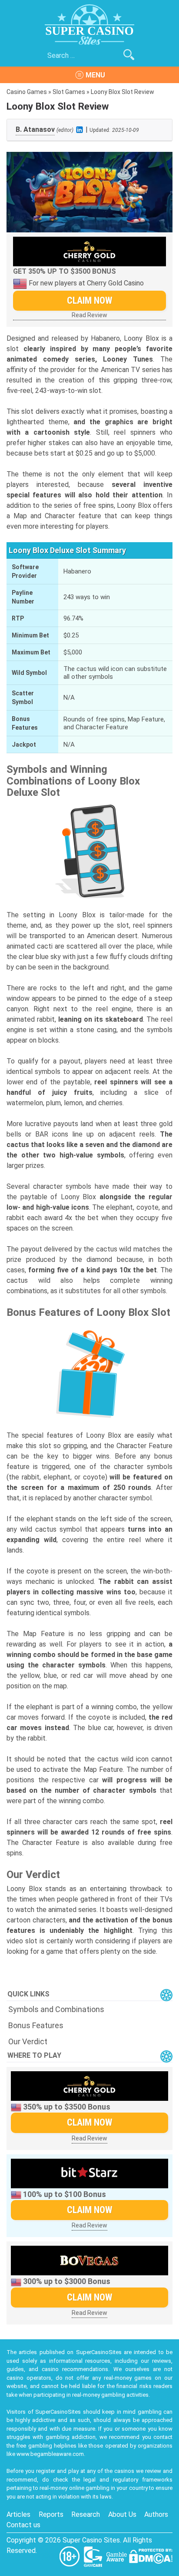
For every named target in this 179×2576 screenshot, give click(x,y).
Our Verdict (28, 2041)
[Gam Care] (94, 2556)
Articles (18, 2514)
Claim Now (89, 300)
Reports (51, 2514)
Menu (95, 75)
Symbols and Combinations (56, 2009)
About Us (122, 2514)
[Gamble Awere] (117, 2556)
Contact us (23, 2525)
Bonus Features (36, 2025)
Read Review (89, 315)
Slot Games (69, 92)
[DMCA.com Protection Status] (151, 2556)
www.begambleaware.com (50, 2454)
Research (86, 2514)
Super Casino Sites (91, 2540)
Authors (156, 2514)
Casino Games (27, 92)
